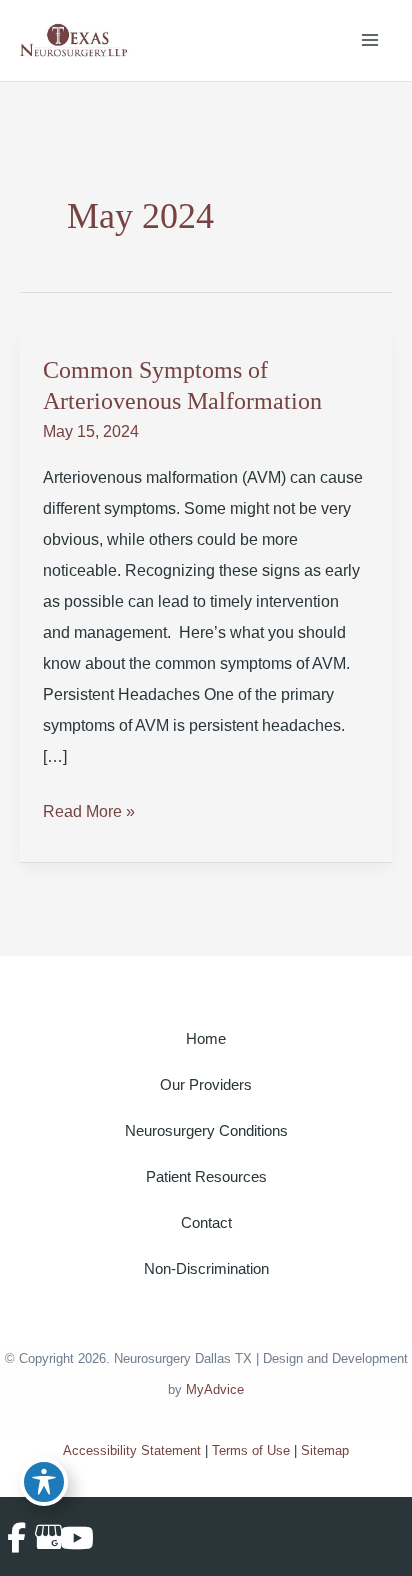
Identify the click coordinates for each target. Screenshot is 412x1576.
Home (206, 1039)
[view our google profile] (43, 1537)
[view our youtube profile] (71, 1537)
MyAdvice (215, 1389)
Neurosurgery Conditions (206, 1131)
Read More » (89, 814)
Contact (206, 1223)
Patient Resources (206, 1177)
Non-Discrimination (206, 1269)
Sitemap (325, 1450)
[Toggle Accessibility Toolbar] (44, 1482)
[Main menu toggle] (370, 40)
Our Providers (206, 1085)
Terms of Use (251, 1450)
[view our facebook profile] (16, 1537)
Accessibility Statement (132, 1450)
